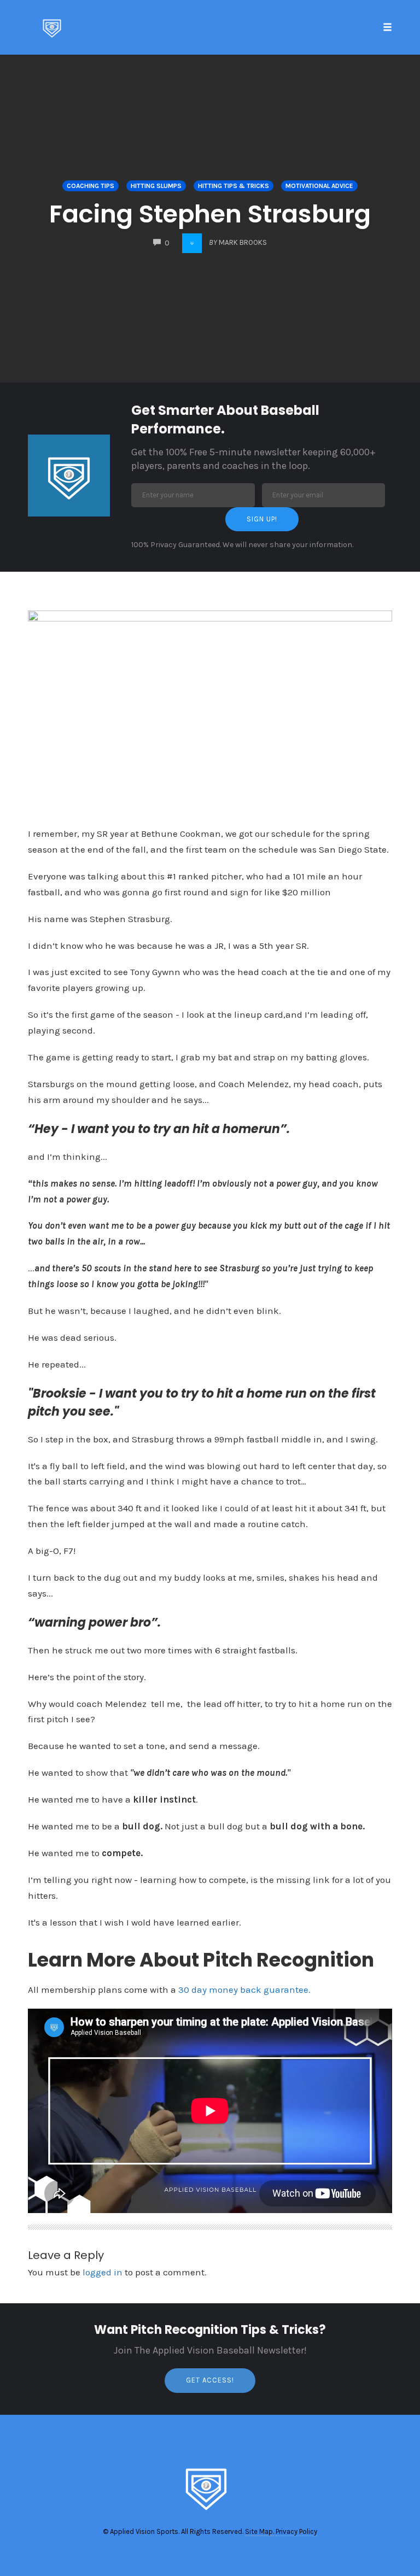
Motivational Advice (319, 186)
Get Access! (210, 2380)
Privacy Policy (296, 2531)
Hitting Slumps (156, 186)
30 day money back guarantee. (244, 1990)
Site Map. (259, 2531)
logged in (103, 2272)
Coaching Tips (91, 186)
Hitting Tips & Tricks (234, 186)
